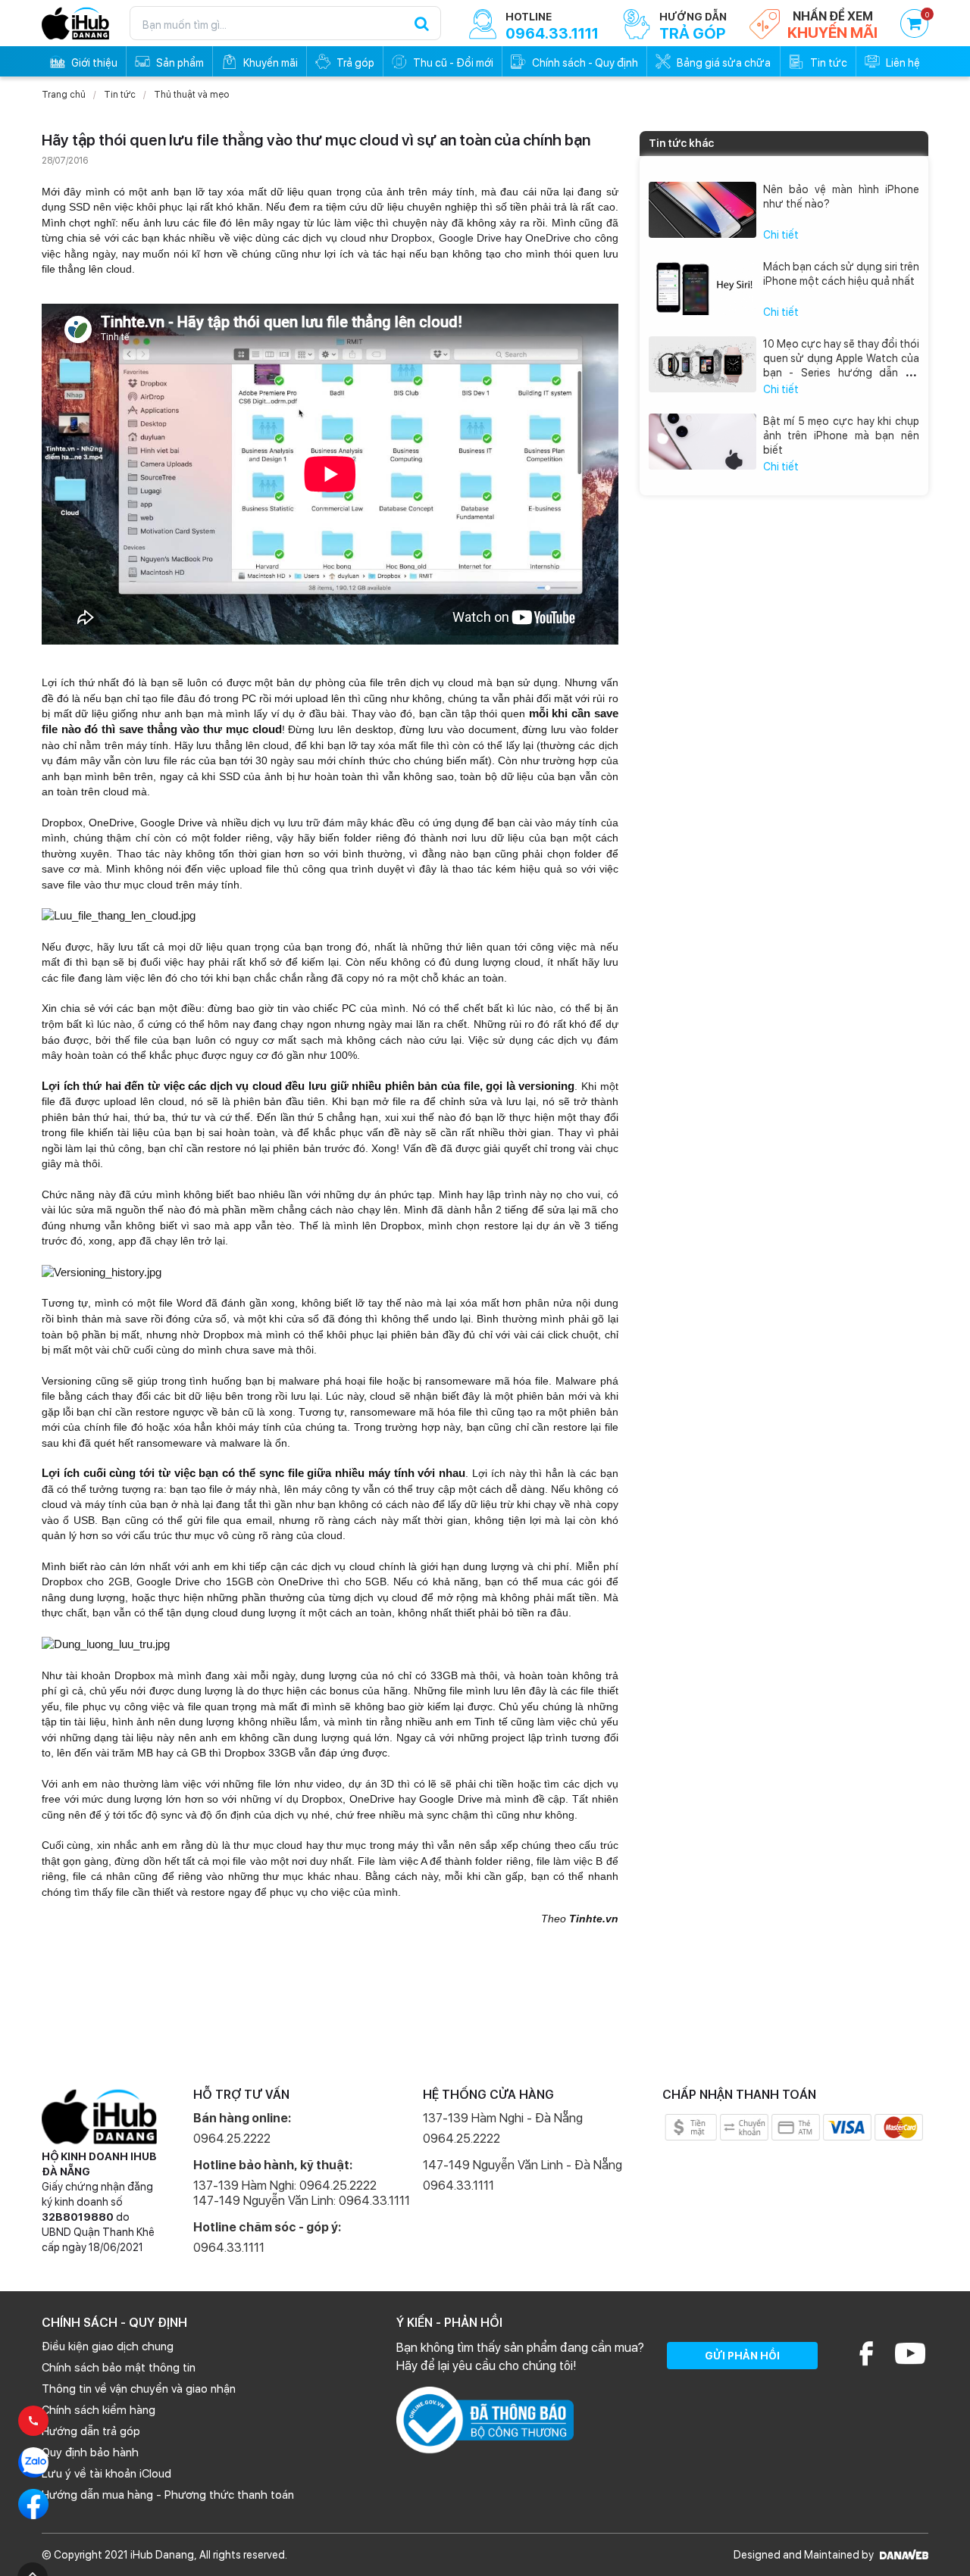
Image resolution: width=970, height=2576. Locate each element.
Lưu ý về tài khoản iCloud (106, 2474)
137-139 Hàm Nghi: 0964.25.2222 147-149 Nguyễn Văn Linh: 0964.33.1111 (302, 2193)
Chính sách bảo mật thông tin (119, 2368)
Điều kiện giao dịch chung (108, 2347)
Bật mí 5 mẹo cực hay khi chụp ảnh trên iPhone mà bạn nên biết (842, 436)
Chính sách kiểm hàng (99, 2410)
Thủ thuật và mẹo (191, 95)
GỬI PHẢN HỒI (742, 2356)
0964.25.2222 (232, 2139)
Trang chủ (64, 95)
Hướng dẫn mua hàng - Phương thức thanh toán (168, 2495)
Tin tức (120, 95)
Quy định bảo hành (90, 2453)
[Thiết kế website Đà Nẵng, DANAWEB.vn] (902, 2555)
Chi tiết (781, 235)
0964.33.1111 (229, 2248)
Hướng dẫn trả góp (91, 2431)
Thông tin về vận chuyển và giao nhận (139, 2389)
